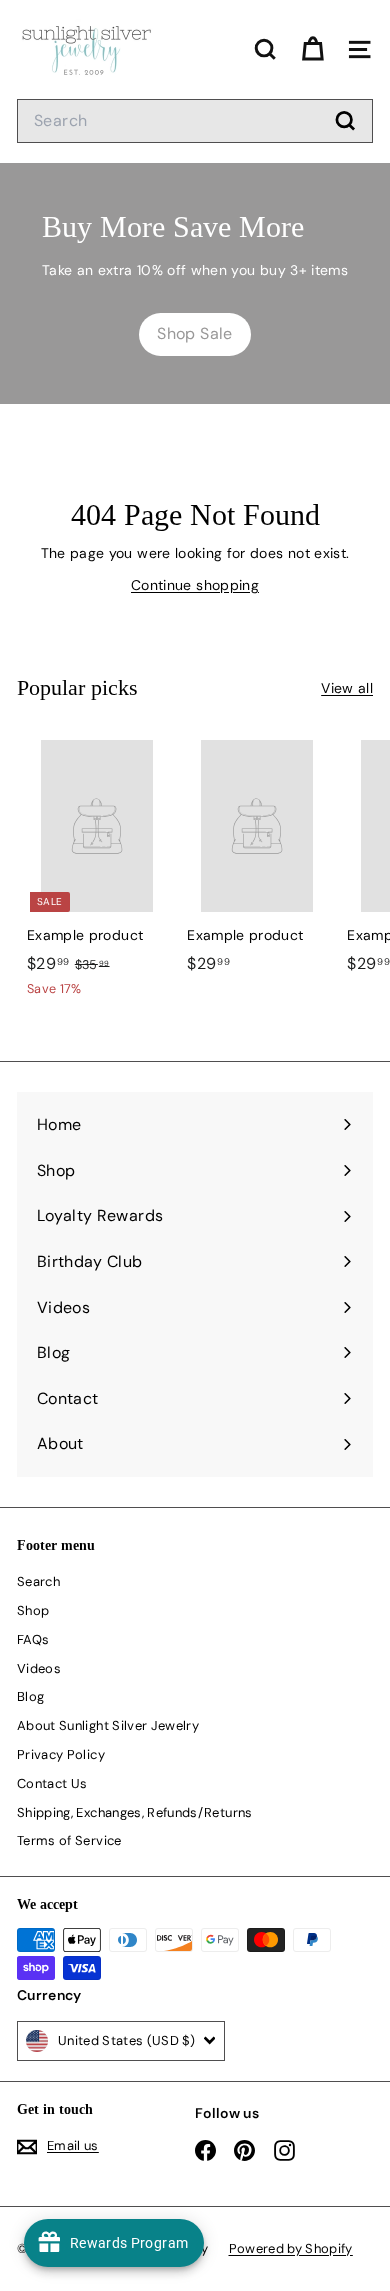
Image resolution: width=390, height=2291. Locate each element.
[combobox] (195, 121)
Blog (30, 1696)
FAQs (33, 1639)
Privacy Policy (61, 1754)
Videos (39, 1668)
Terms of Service (69, 1840)
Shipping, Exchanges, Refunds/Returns (135, 1812)
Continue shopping (195, 585)
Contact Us (52, 1783)
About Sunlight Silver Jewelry (108, 1725)
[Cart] (312, 49)
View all (347, 688)
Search (38, 1581)
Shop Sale (194, 333)
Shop (33, 1610)
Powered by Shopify (291, 2248)
